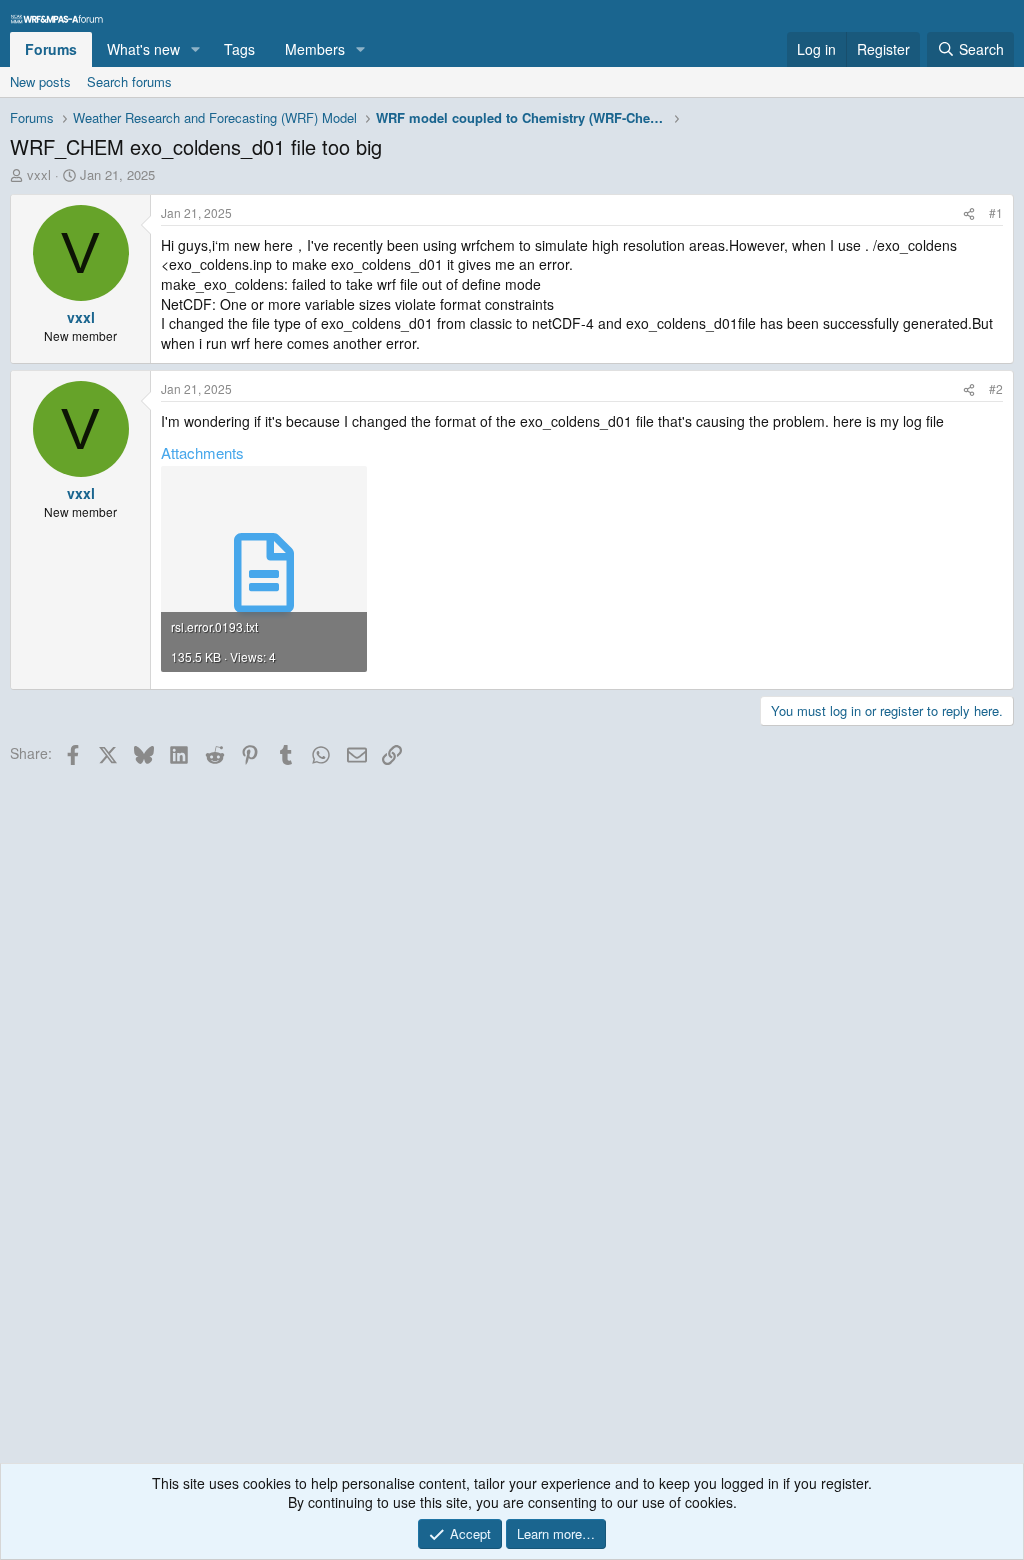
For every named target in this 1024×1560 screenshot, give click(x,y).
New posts (40, 81)
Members (315, 49)
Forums (51, 49)
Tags (239, 49)
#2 (996, 388)
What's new (143, 49)
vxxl (39, 174)
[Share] (969, 213)
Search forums (129, 81)
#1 (996, 212)
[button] (195, 50)
